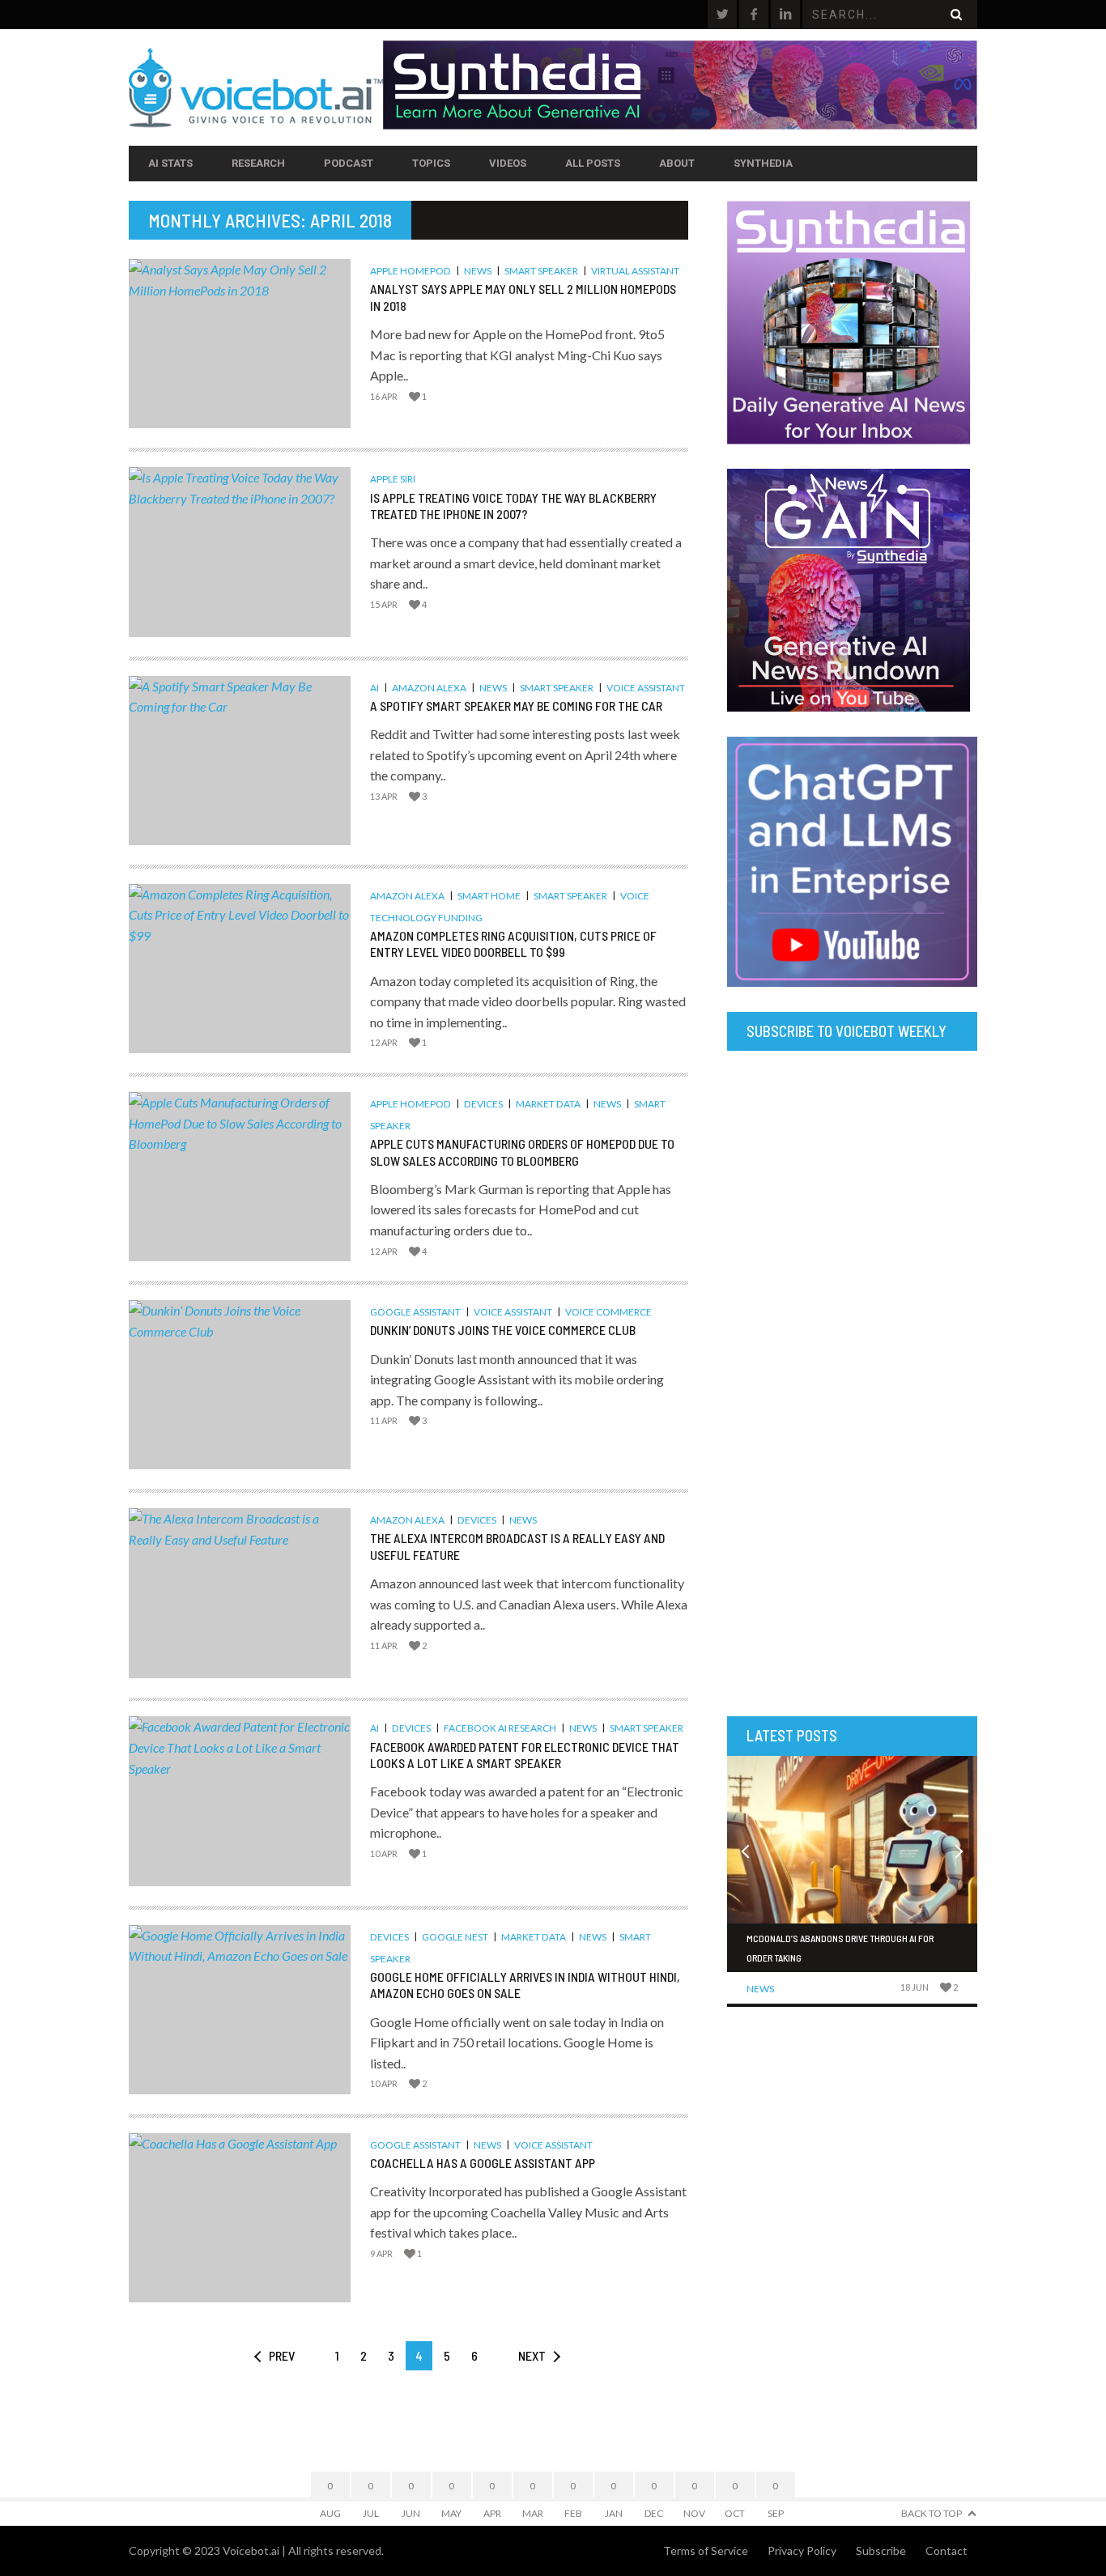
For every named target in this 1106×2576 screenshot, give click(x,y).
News (478, 271)
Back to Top (932, 2513)
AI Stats (170, 163)
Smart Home (489, 896)
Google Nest (455, 1937)
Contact (946, 2550)
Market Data (548, 1104)
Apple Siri (393, 479)
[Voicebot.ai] (256, 87)
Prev (282, 2355)
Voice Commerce (608, 1312)
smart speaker (541, 271)
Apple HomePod (410, 271)
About (677, 163)
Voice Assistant (646, 688)
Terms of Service (706, 2550)
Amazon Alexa (429, 688)
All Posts (593, 163)
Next (532, 2355)
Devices (483, 1104)
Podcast (349, 163)
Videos (508, 163)
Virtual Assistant (635, 271)
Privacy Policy (802, 2550)
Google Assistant (415, 1312)
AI (374, 688)
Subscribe (881, 2550)
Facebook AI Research (500, 1728)
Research (258, 163)
